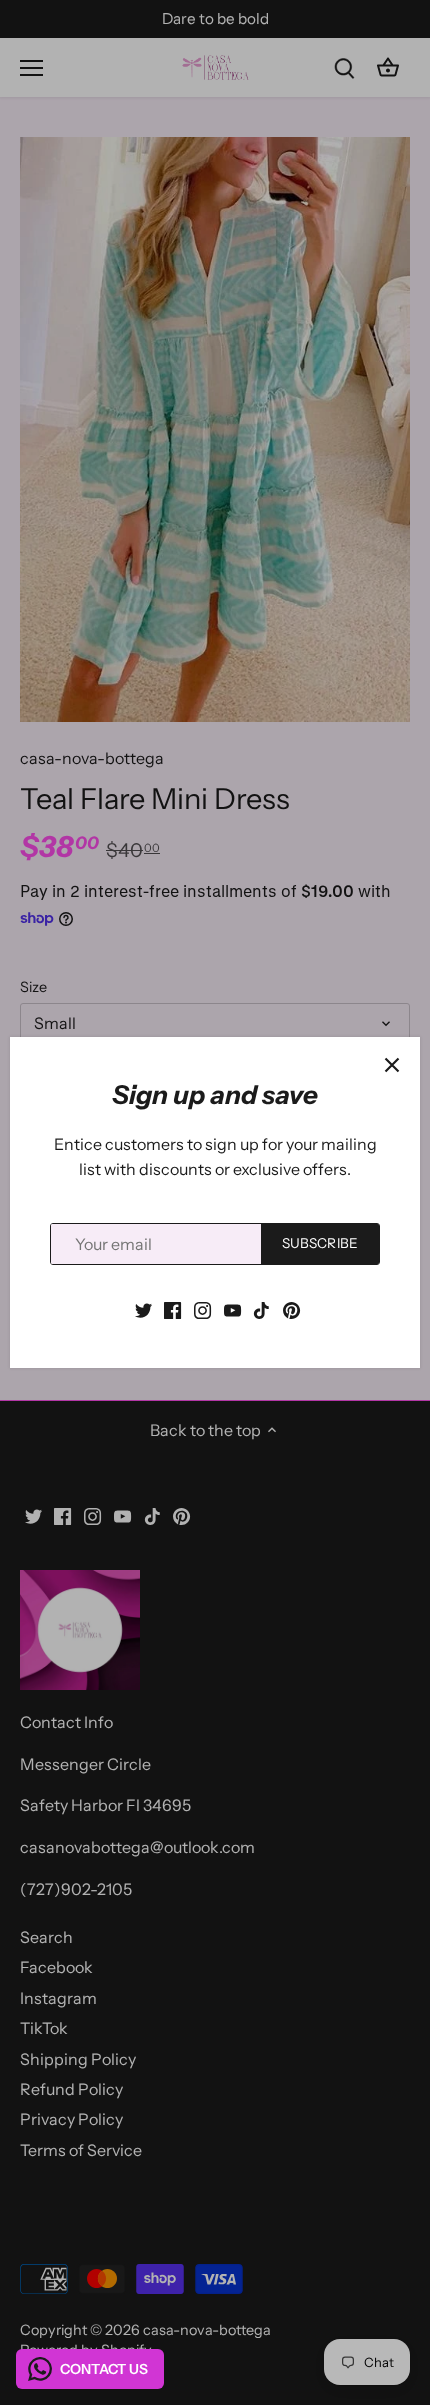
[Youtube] (232, 1308)
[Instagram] (202, 1308)
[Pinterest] (291, 1308)
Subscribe (320, 1243)
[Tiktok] (261, 1308)
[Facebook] (172, 1308)
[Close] (392, 1065)
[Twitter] (143, 1308)
